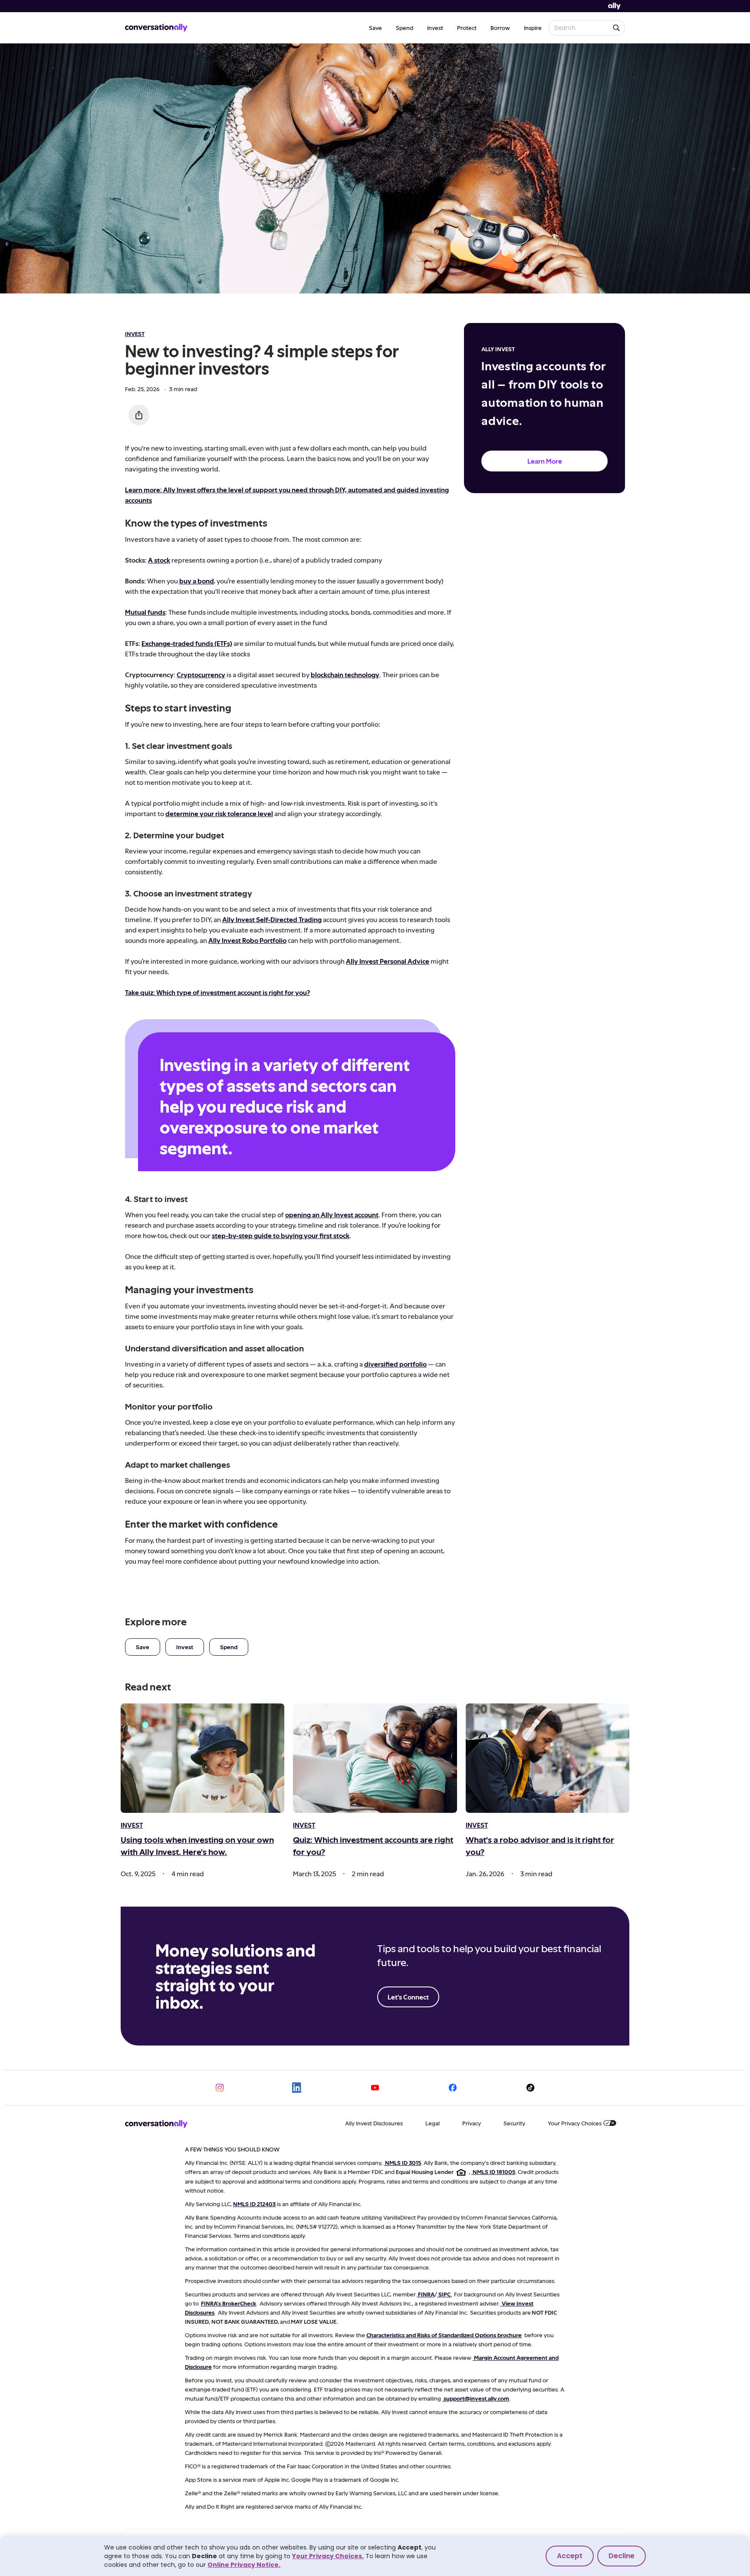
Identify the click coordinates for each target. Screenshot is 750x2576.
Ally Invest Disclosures (374, 2123)
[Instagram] (220, 2088)
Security (514, 2123)
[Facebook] (453, 2088)
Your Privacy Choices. (328, 2556)
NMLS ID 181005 (494, 2172)
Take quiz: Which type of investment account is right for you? (217, 992)
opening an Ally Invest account (332, 1214)
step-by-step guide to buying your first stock (281, 1235)
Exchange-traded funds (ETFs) (187, 643)
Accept (570, 2556)
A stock (159, 560)
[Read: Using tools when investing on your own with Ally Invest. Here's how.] (202, 1758)
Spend (405, 28)
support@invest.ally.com (476, 2398)
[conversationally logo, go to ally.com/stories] (156, 28)
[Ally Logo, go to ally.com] (614, 6)
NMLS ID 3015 (403, 2163)
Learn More (545, 461)
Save (375, 28)
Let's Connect (408, 1997)
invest (135, 334)
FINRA (426, 2294)
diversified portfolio (395, 1364)
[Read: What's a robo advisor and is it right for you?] (548, 1758)
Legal (433, 2123)
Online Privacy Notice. (244, 2565)
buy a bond (197, 581)
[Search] (616, 28)
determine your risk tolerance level (219, 813)
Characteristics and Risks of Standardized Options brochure (444, 2335)
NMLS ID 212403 (254, 2204)
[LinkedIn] (297, 2088)
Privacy (472, 2123)
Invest (435, 28)
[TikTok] (530, 2088)
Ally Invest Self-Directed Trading (272, 919)
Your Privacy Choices (575, 2123)
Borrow (500, 28)
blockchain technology (345, 674)
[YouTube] (375, 2088)
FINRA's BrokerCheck (229, 2303)
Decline (622, 2556)
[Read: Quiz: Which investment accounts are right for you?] (375, 1758)
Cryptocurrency (201, 674)
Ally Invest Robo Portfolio (247, 940)
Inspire (533, 28)
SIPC (444, 2294)
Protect (467, 28)
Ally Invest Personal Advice (388, 961)
